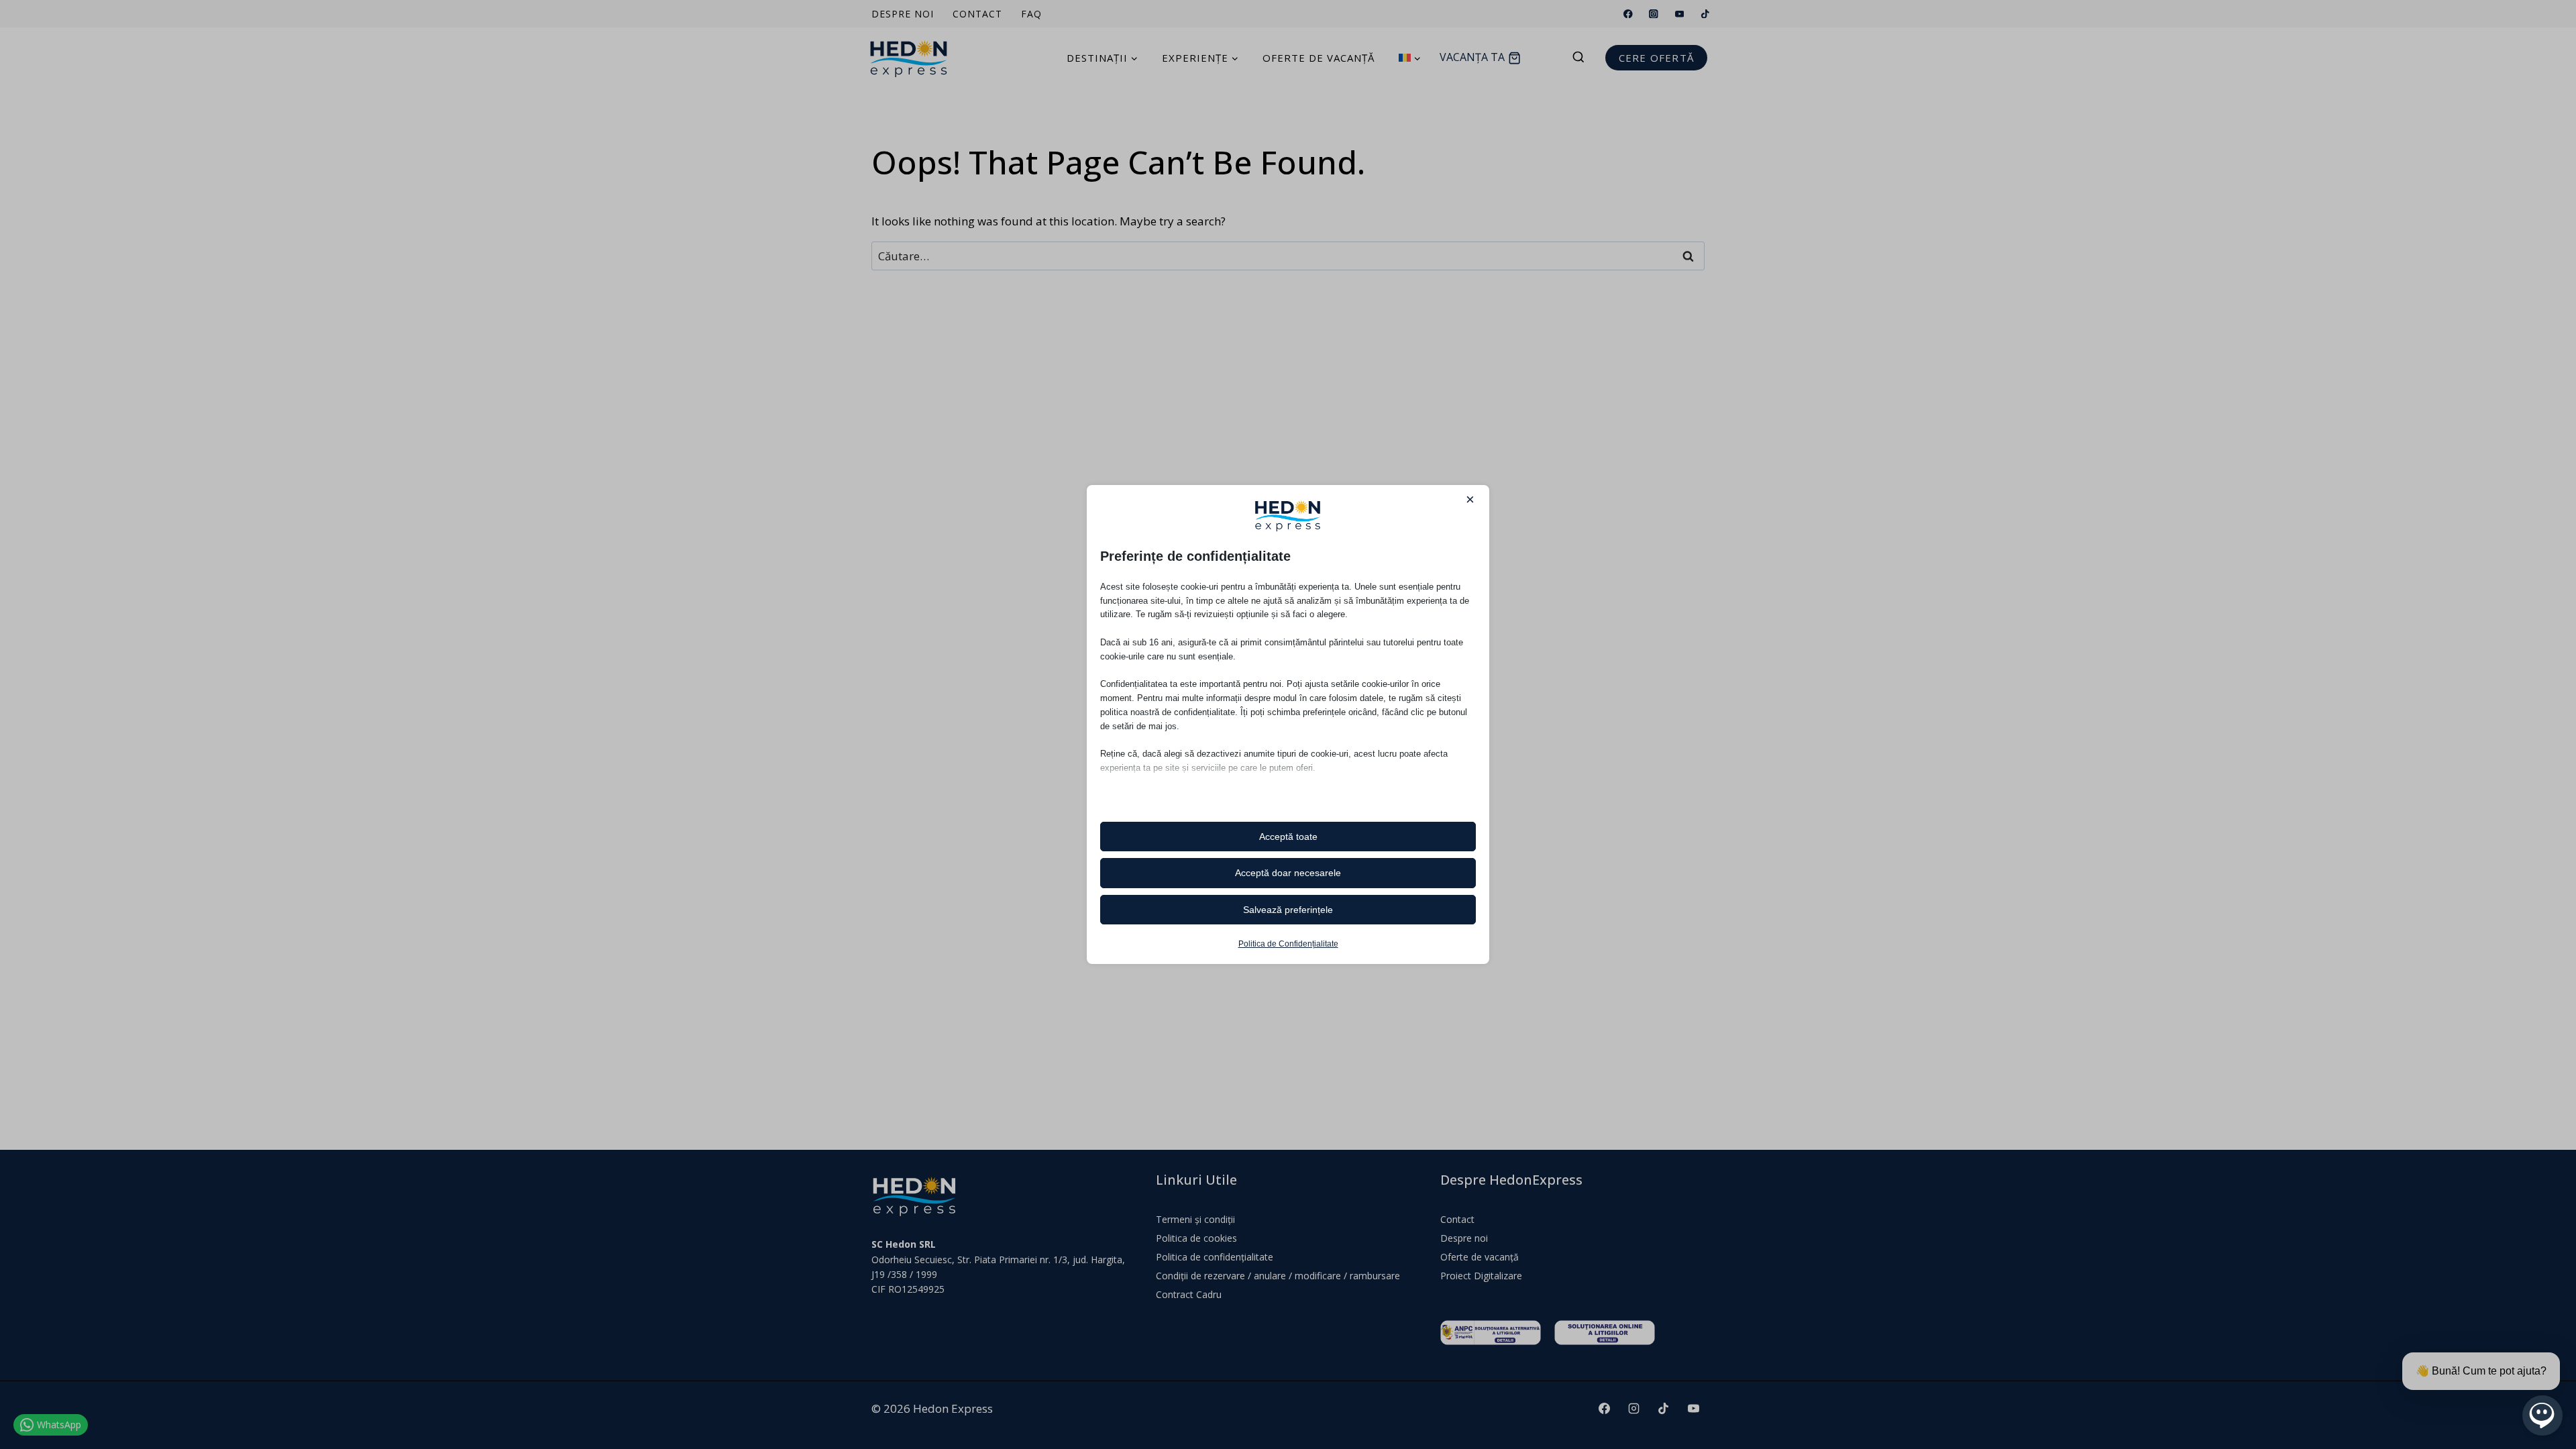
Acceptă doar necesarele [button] (1288, 873)
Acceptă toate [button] (1288, 837)
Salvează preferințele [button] (1288, 910)
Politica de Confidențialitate (1288, 944)
